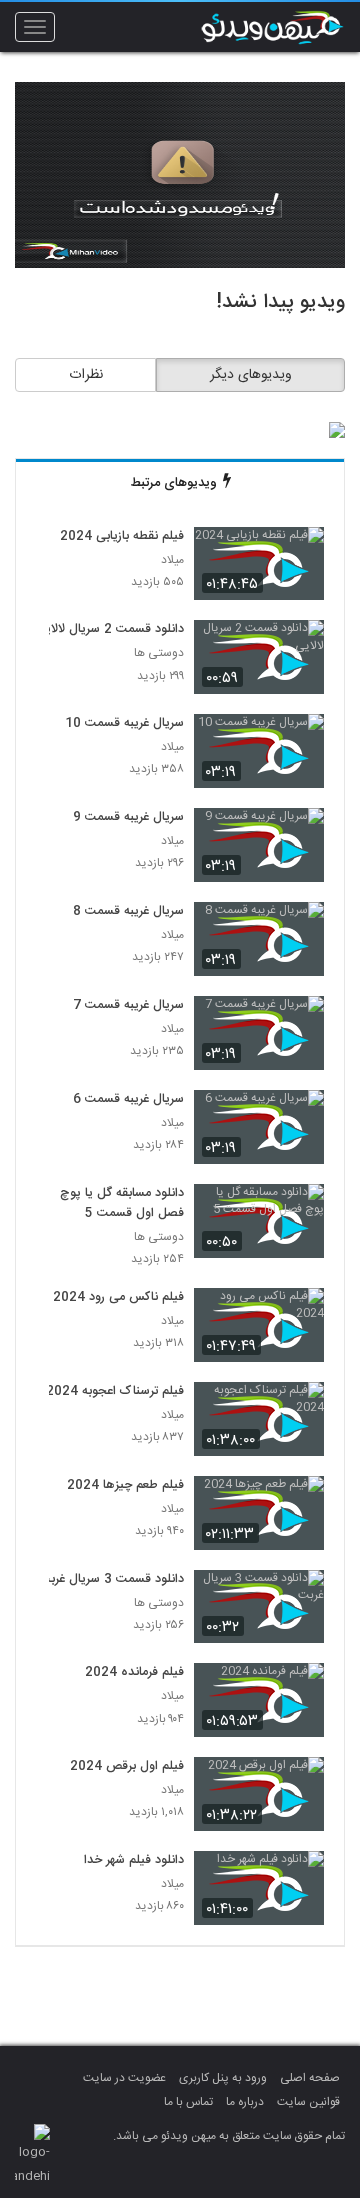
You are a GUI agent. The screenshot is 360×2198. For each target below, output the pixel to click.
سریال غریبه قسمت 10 (124, 724)
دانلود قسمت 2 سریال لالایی (110, 630)
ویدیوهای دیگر (251, 375)
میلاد (172, 560)
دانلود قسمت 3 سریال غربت (111, 1580)
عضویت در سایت (124, 2078)
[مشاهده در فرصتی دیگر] (299, 553)
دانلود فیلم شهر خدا (134, 1861)
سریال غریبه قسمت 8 (128, 912)
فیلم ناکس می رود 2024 (118, 1298)
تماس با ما (188, 2102)
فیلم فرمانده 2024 (134, 1673)
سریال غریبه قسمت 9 (128, 818)
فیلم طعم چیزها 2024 (125, 1486)
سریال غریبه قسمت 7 (128, 1006)
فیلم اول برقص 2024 (127, 1767)
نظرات (86, 375)
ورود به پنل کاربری (223, 2078)
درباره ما (245, 2102)
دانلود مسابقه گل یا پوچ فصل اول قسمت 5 (122, 1204)
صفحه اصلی (310, 2078)
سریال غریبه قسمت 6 (128, 1100)
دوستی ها (159, 653)
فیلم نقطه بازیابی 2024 (122, 537)
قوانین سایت (308, 2102)
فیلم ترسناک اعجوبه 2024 (115, 1392)
